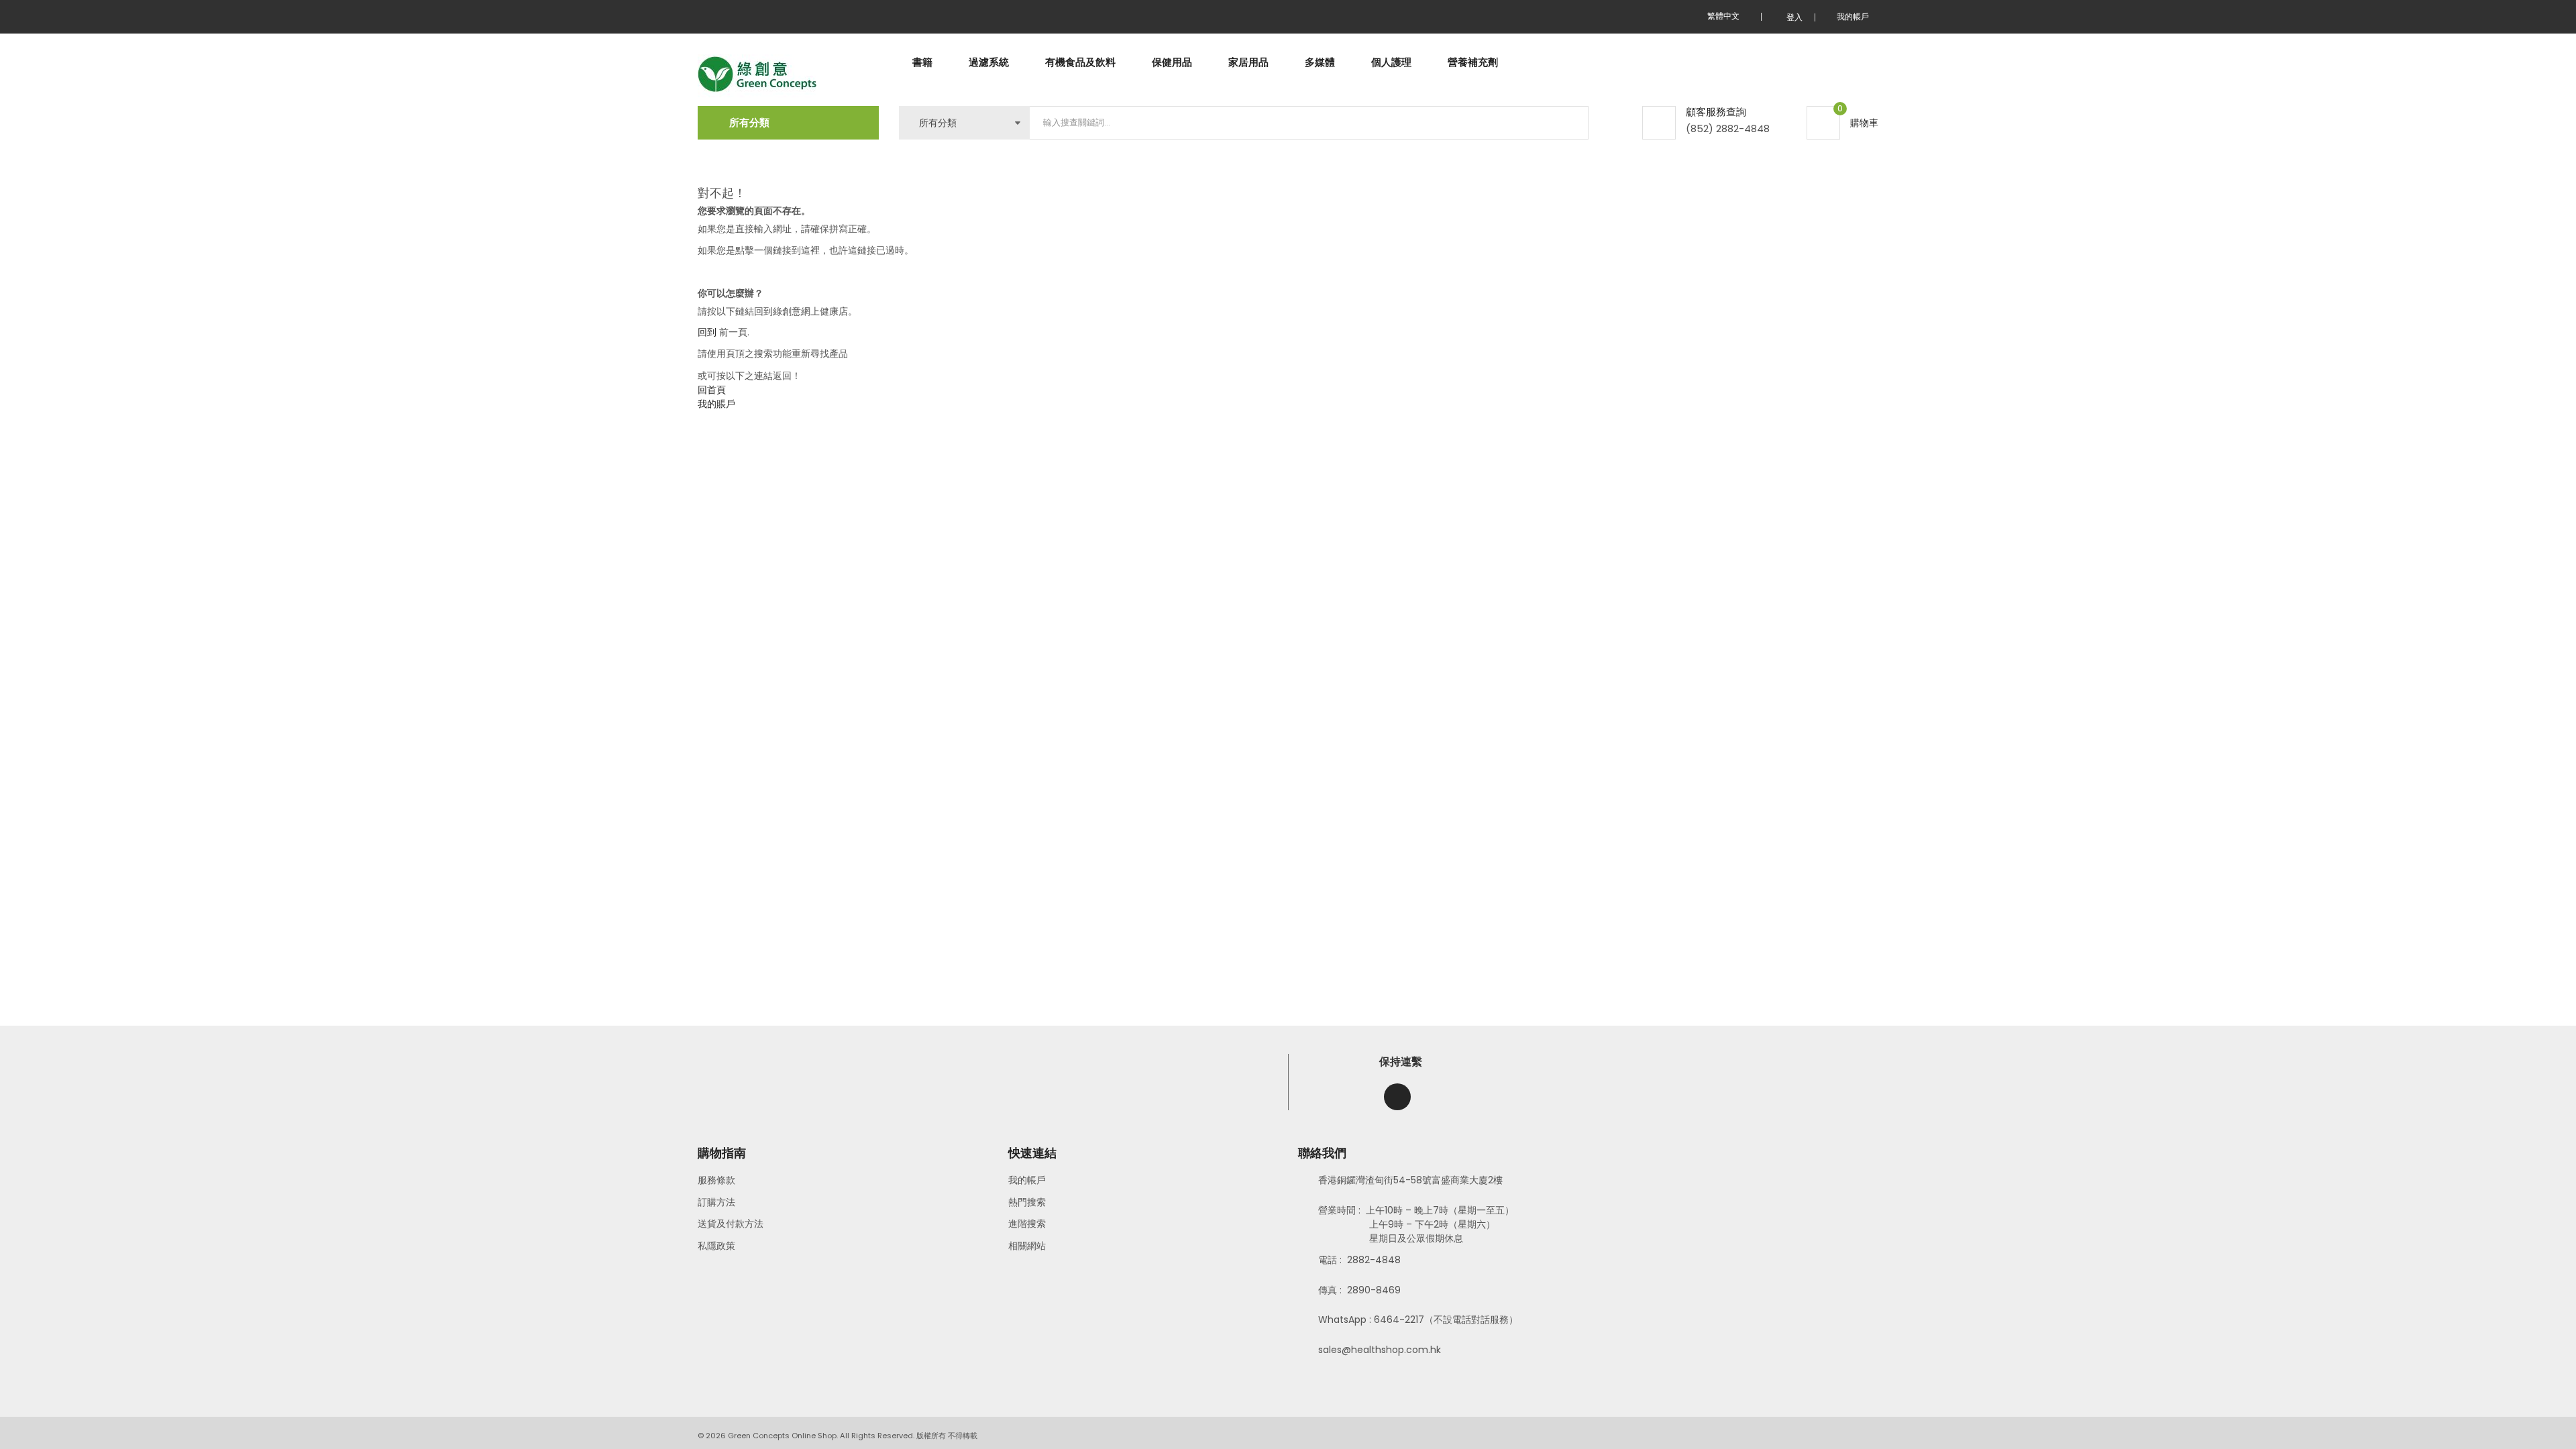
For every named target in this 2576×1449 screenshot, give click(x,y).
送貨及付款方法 (731, 1224)
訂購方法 (716, 1202)
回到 (707, 332)
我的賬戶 (716, 404)
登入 (1794, 17)
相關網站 (1027, 1246)
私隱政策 (716, 1246)
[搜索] (1567, 123)
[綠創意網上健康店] (757, 75)
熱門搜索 (1027, 1202)
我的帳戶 (1027, 1180)
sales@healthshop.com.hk (1380, 1350)
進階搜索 (1027, 1224)
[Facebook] (1397, 1097)
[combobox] (1309, 123)
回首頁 (712, 390)
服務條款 (716, 1180)
